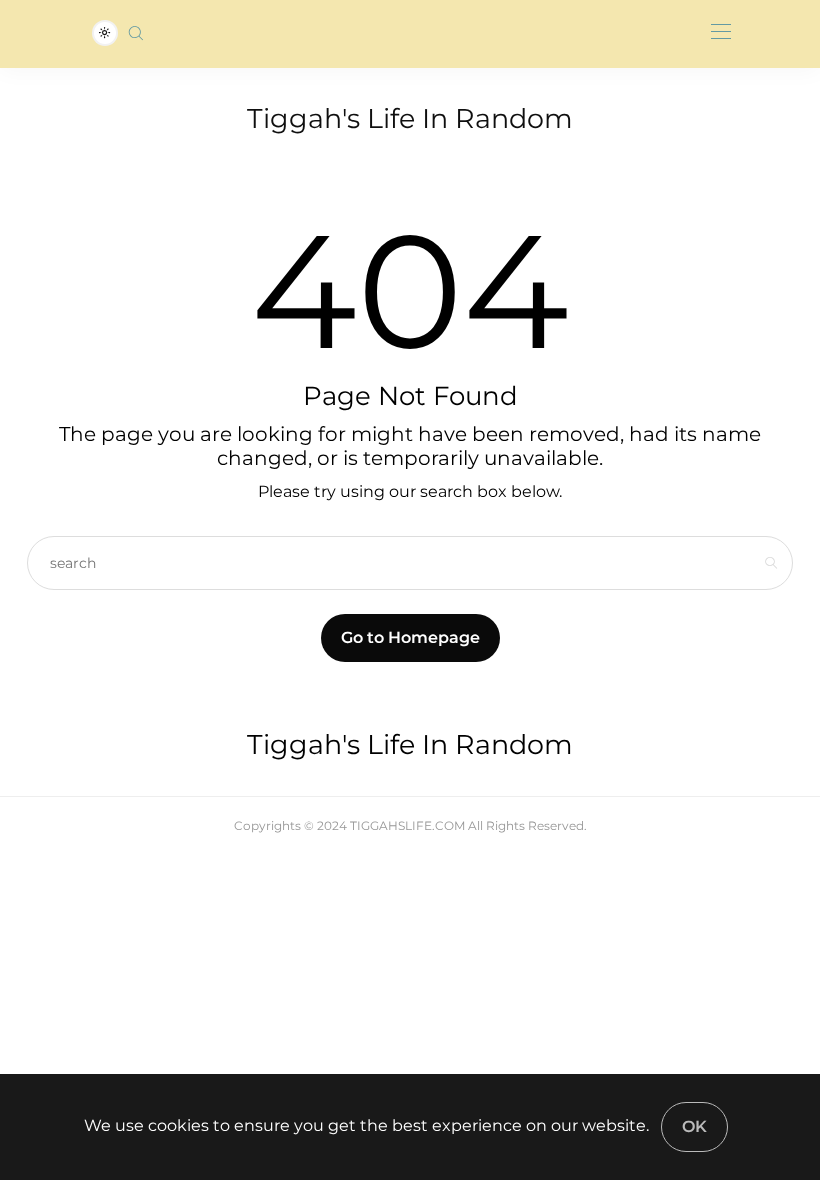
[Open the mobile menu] (721, 32)
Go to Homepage (410, 637)
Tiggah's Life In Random (410, 118)
